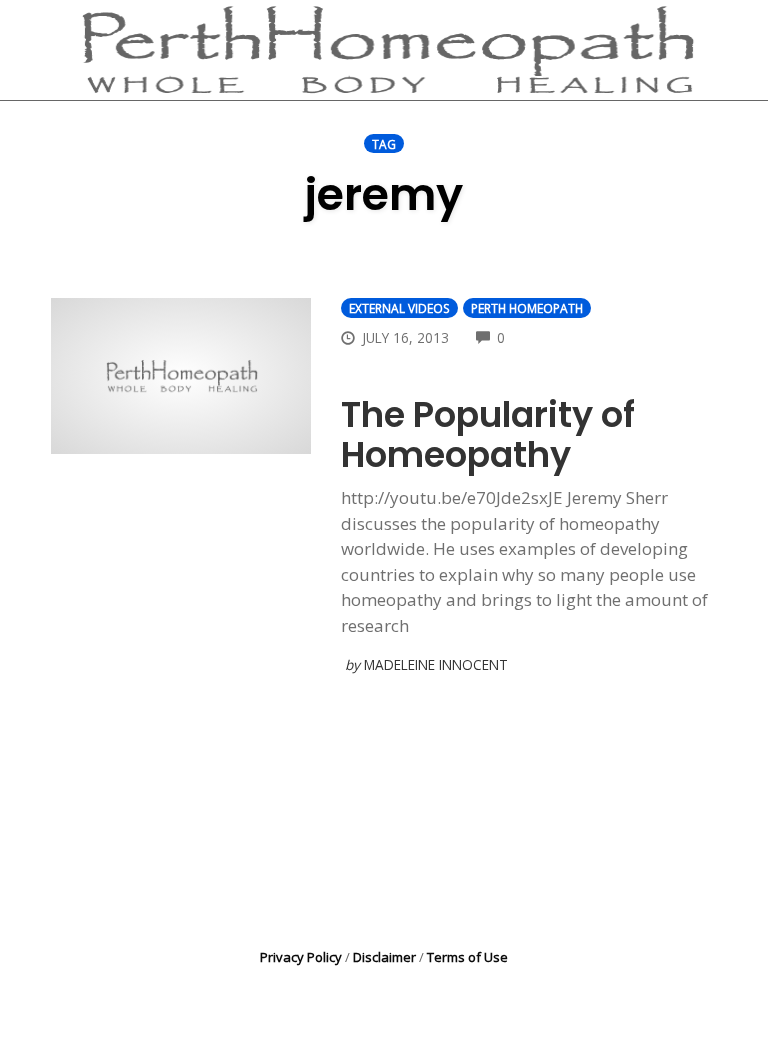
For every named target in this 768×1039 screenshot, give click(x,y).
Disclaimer (384, 957)
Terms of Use (467, 957)
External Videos (399, 308)
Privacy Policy (301, 957)
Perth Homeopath (527, 308)
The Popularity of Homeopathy (488, 434)
